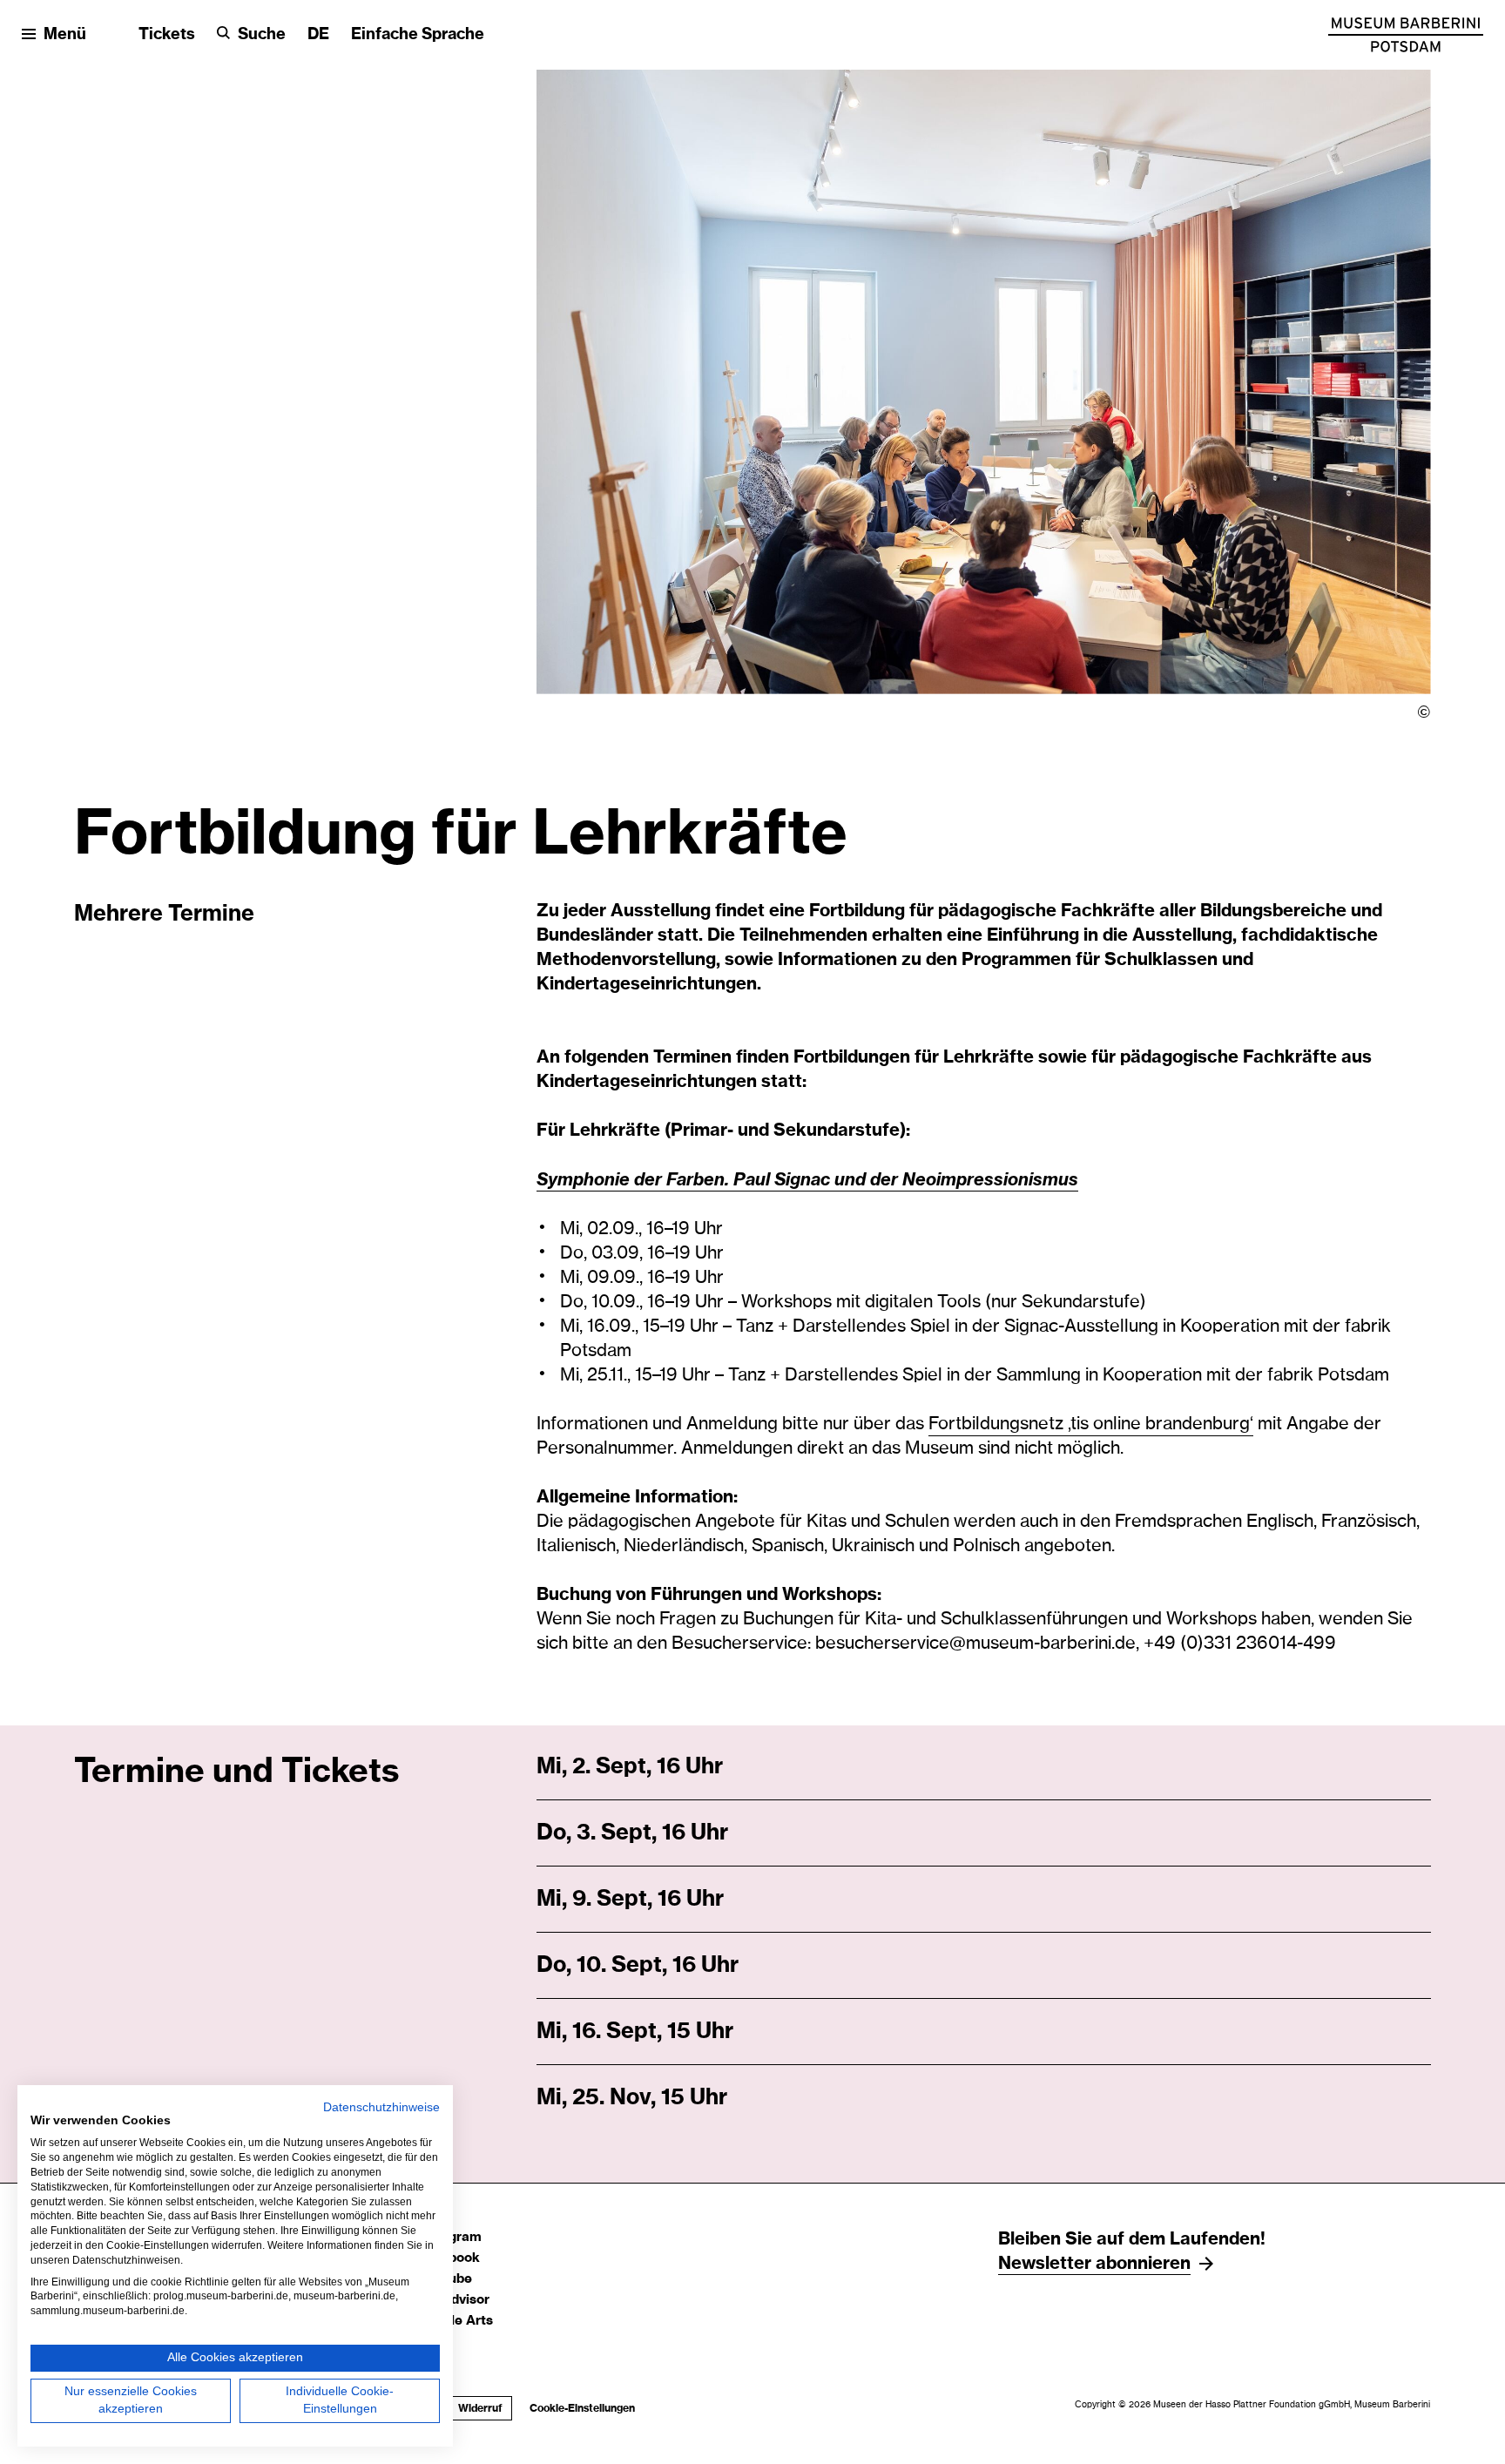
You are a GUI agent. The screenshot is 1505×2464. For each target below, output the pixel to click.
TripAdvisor (453, 2300)
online (1119, 1424)
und (852, 1179)
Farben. (700, 1179)
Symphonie (585, 1179)
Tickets (167, 35)
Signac (804, 1179)
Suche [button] (262, 35)
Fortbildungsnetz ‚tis (1011, 1424)
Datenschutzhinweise (381, 2107)
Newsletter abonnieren (1094, 2264)
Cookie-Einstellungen (582, 2408)
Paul (754, 1179)
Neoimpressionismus (990, 1179)
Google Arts (455, 2321)
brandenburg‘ (1199, 1424)
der (650, 1179)
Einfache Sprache (418, 35)
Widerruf (480, 2408)
